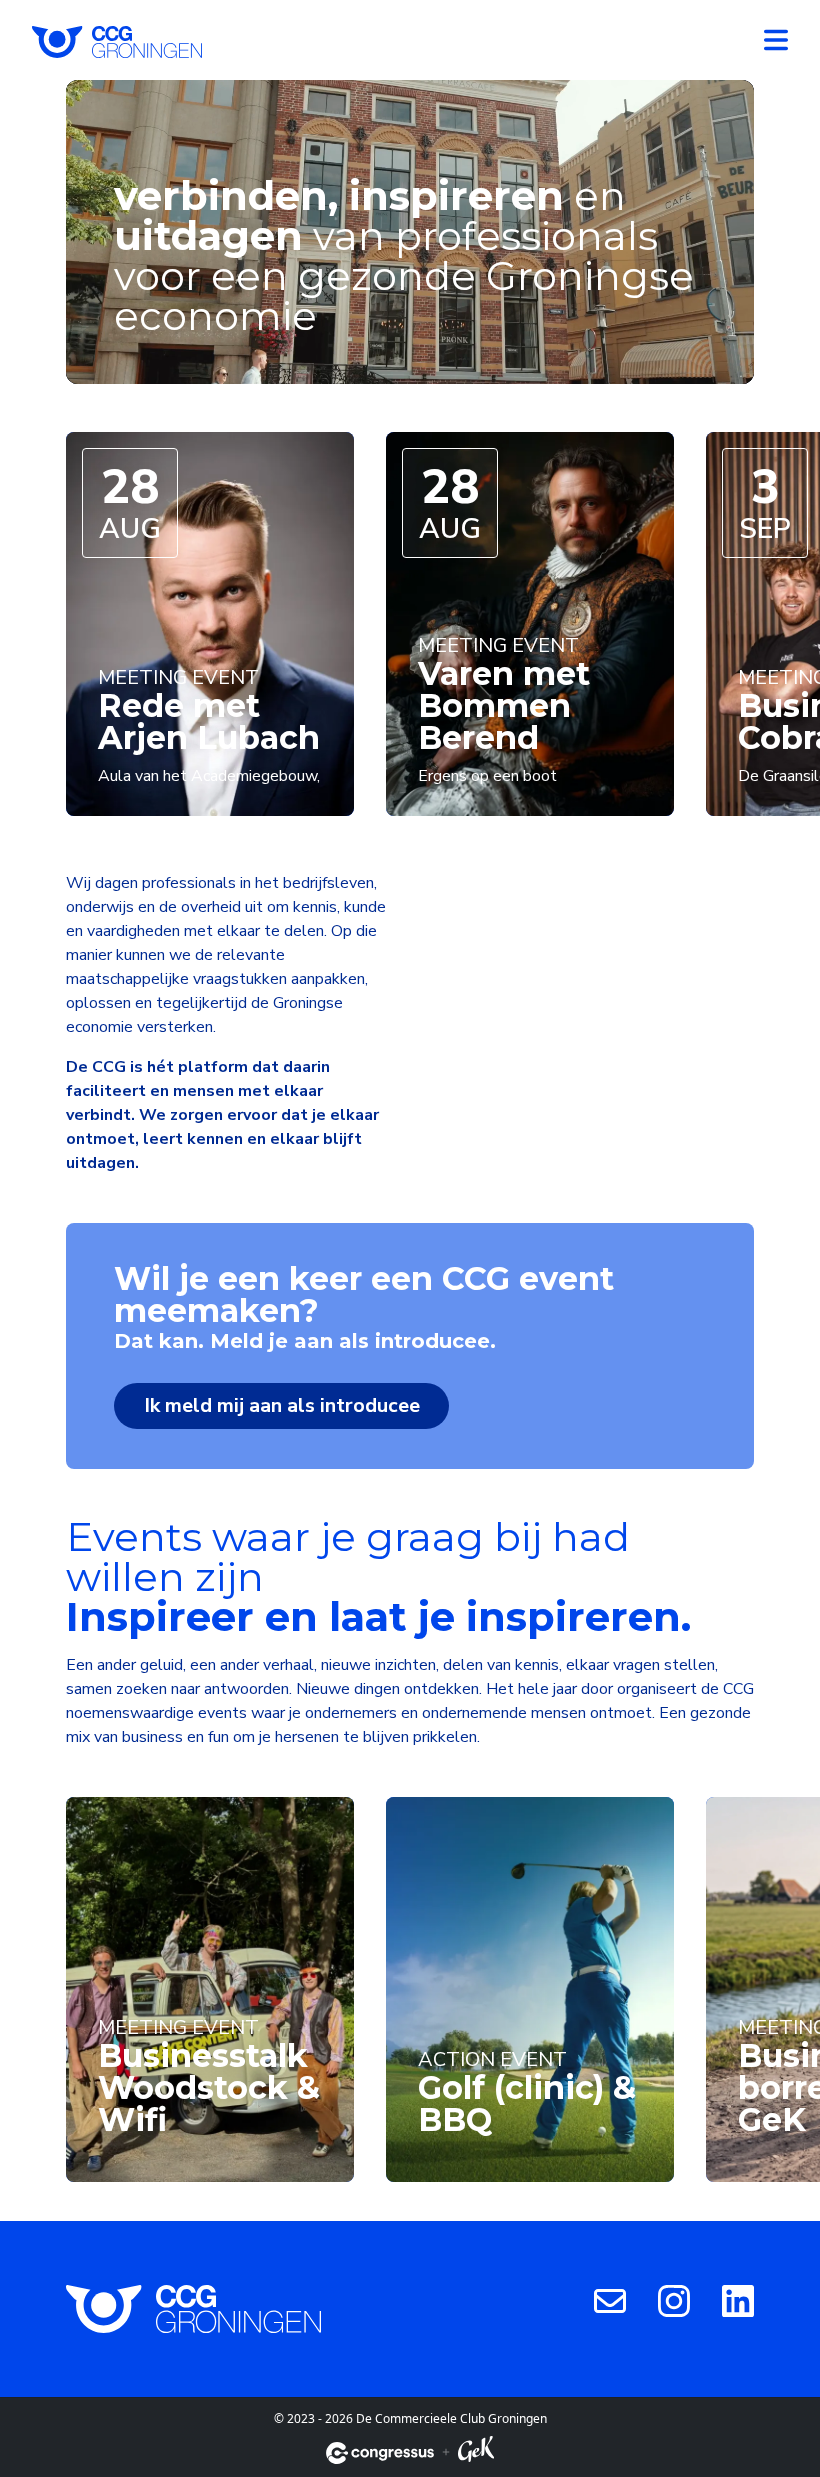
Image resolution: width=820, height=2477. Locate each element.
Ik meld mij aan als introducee (282, 1405)
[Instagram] (674, 2300)
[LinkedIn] (738, 2300)
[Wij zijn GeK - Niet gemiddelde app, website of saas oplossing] (476, 2452)
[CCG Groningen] (117, 40)
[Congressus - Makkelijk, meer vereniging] (380, 2453)
